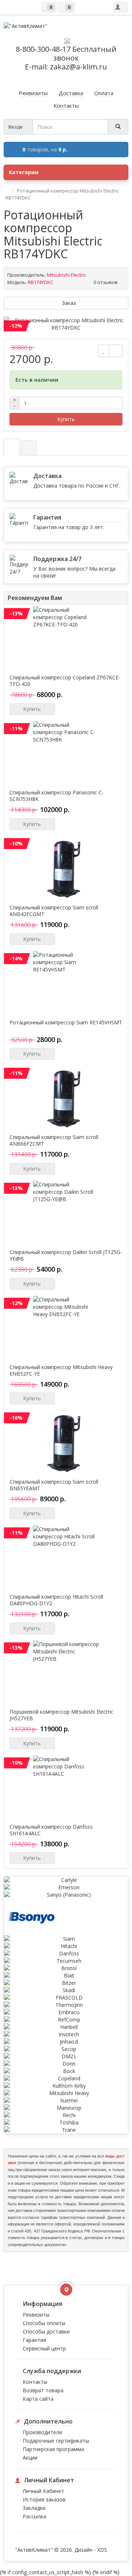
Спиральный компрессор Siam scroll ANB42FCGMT (54, 911)
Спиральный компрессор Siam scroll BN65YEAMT (54, 1485)
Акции (30, 2458)
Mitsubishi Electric (67, 275)
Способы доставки (46, 2331)
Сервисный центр (44, 2348)
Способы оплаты (44, 2323)
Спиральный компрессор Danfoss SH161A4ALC (51, 1830)
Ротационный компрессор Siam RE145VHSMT (66, 1023)
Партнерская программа (53, 2449)
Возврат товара (43, 2390)
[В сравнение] (116, 351)
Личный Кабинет (43, 2491)
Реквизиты (36, 2315)
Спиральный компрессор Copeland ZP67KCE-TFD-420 (65, 681)
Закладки (34, 2508)
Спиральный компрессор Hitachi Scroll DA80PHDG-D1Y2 (56, 1600)
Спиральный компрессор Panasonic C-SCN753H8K (57, 796)
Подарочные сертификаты (56, 2441)
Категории (24, 172)
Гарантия (34, 2340)
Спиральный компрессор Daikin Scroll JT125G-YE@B (66, 1255)
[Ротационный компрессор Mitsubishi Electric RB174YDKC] (66, 324)
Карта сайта (38, 2399)
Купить (66, 419)
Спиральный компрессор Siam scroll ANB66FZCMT (54, 1140)
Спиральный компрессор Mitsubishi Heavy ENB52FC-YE (61, 1370)
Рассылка (34, 2516)
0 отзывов (106, 282)
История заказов (44, 2499)
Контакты (35, 2382)
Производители (42, 2432)
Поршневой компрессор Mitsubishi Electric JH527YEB (61, 1715)
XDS (102, 2550)
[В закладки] (104, 351)
